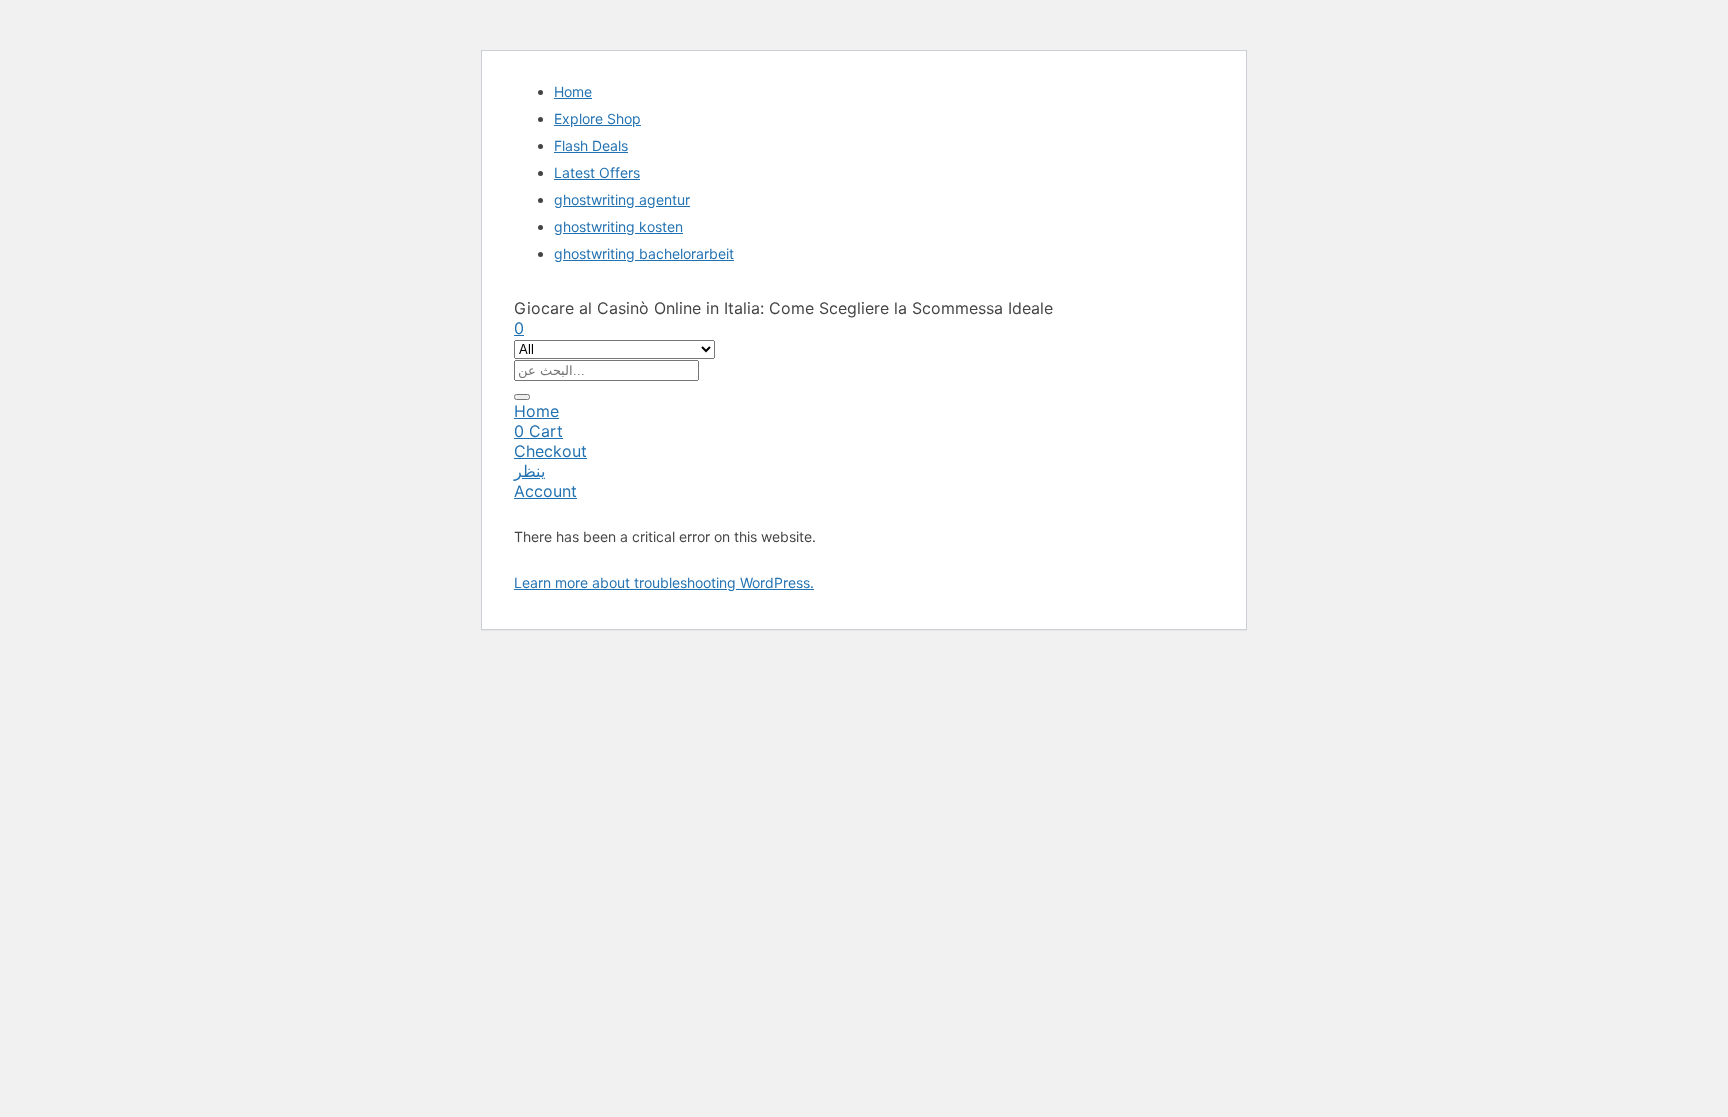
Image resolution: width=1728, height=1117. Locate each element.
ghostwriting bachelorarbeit (644, 253)
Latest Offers (597, 172)
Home (573, 91)
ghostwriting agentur (622, 199)
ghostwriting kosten (618, 226)
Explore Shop (597, 118)
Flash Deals (591, 145)
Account (545, 491)
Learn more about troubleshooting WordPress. (664, 582)
